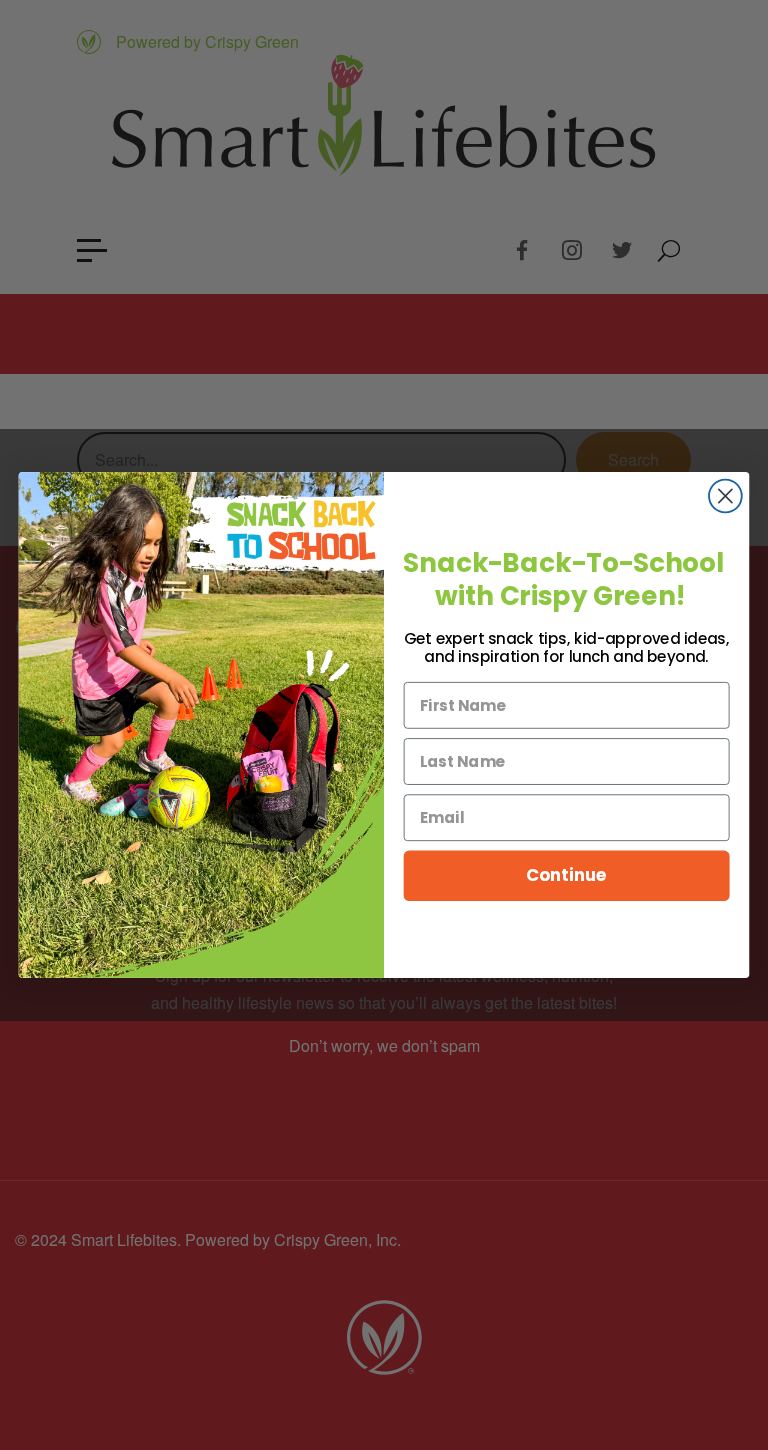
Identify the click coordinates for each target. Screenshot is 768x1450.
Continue (566, 875)
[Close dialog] (725, 496)
